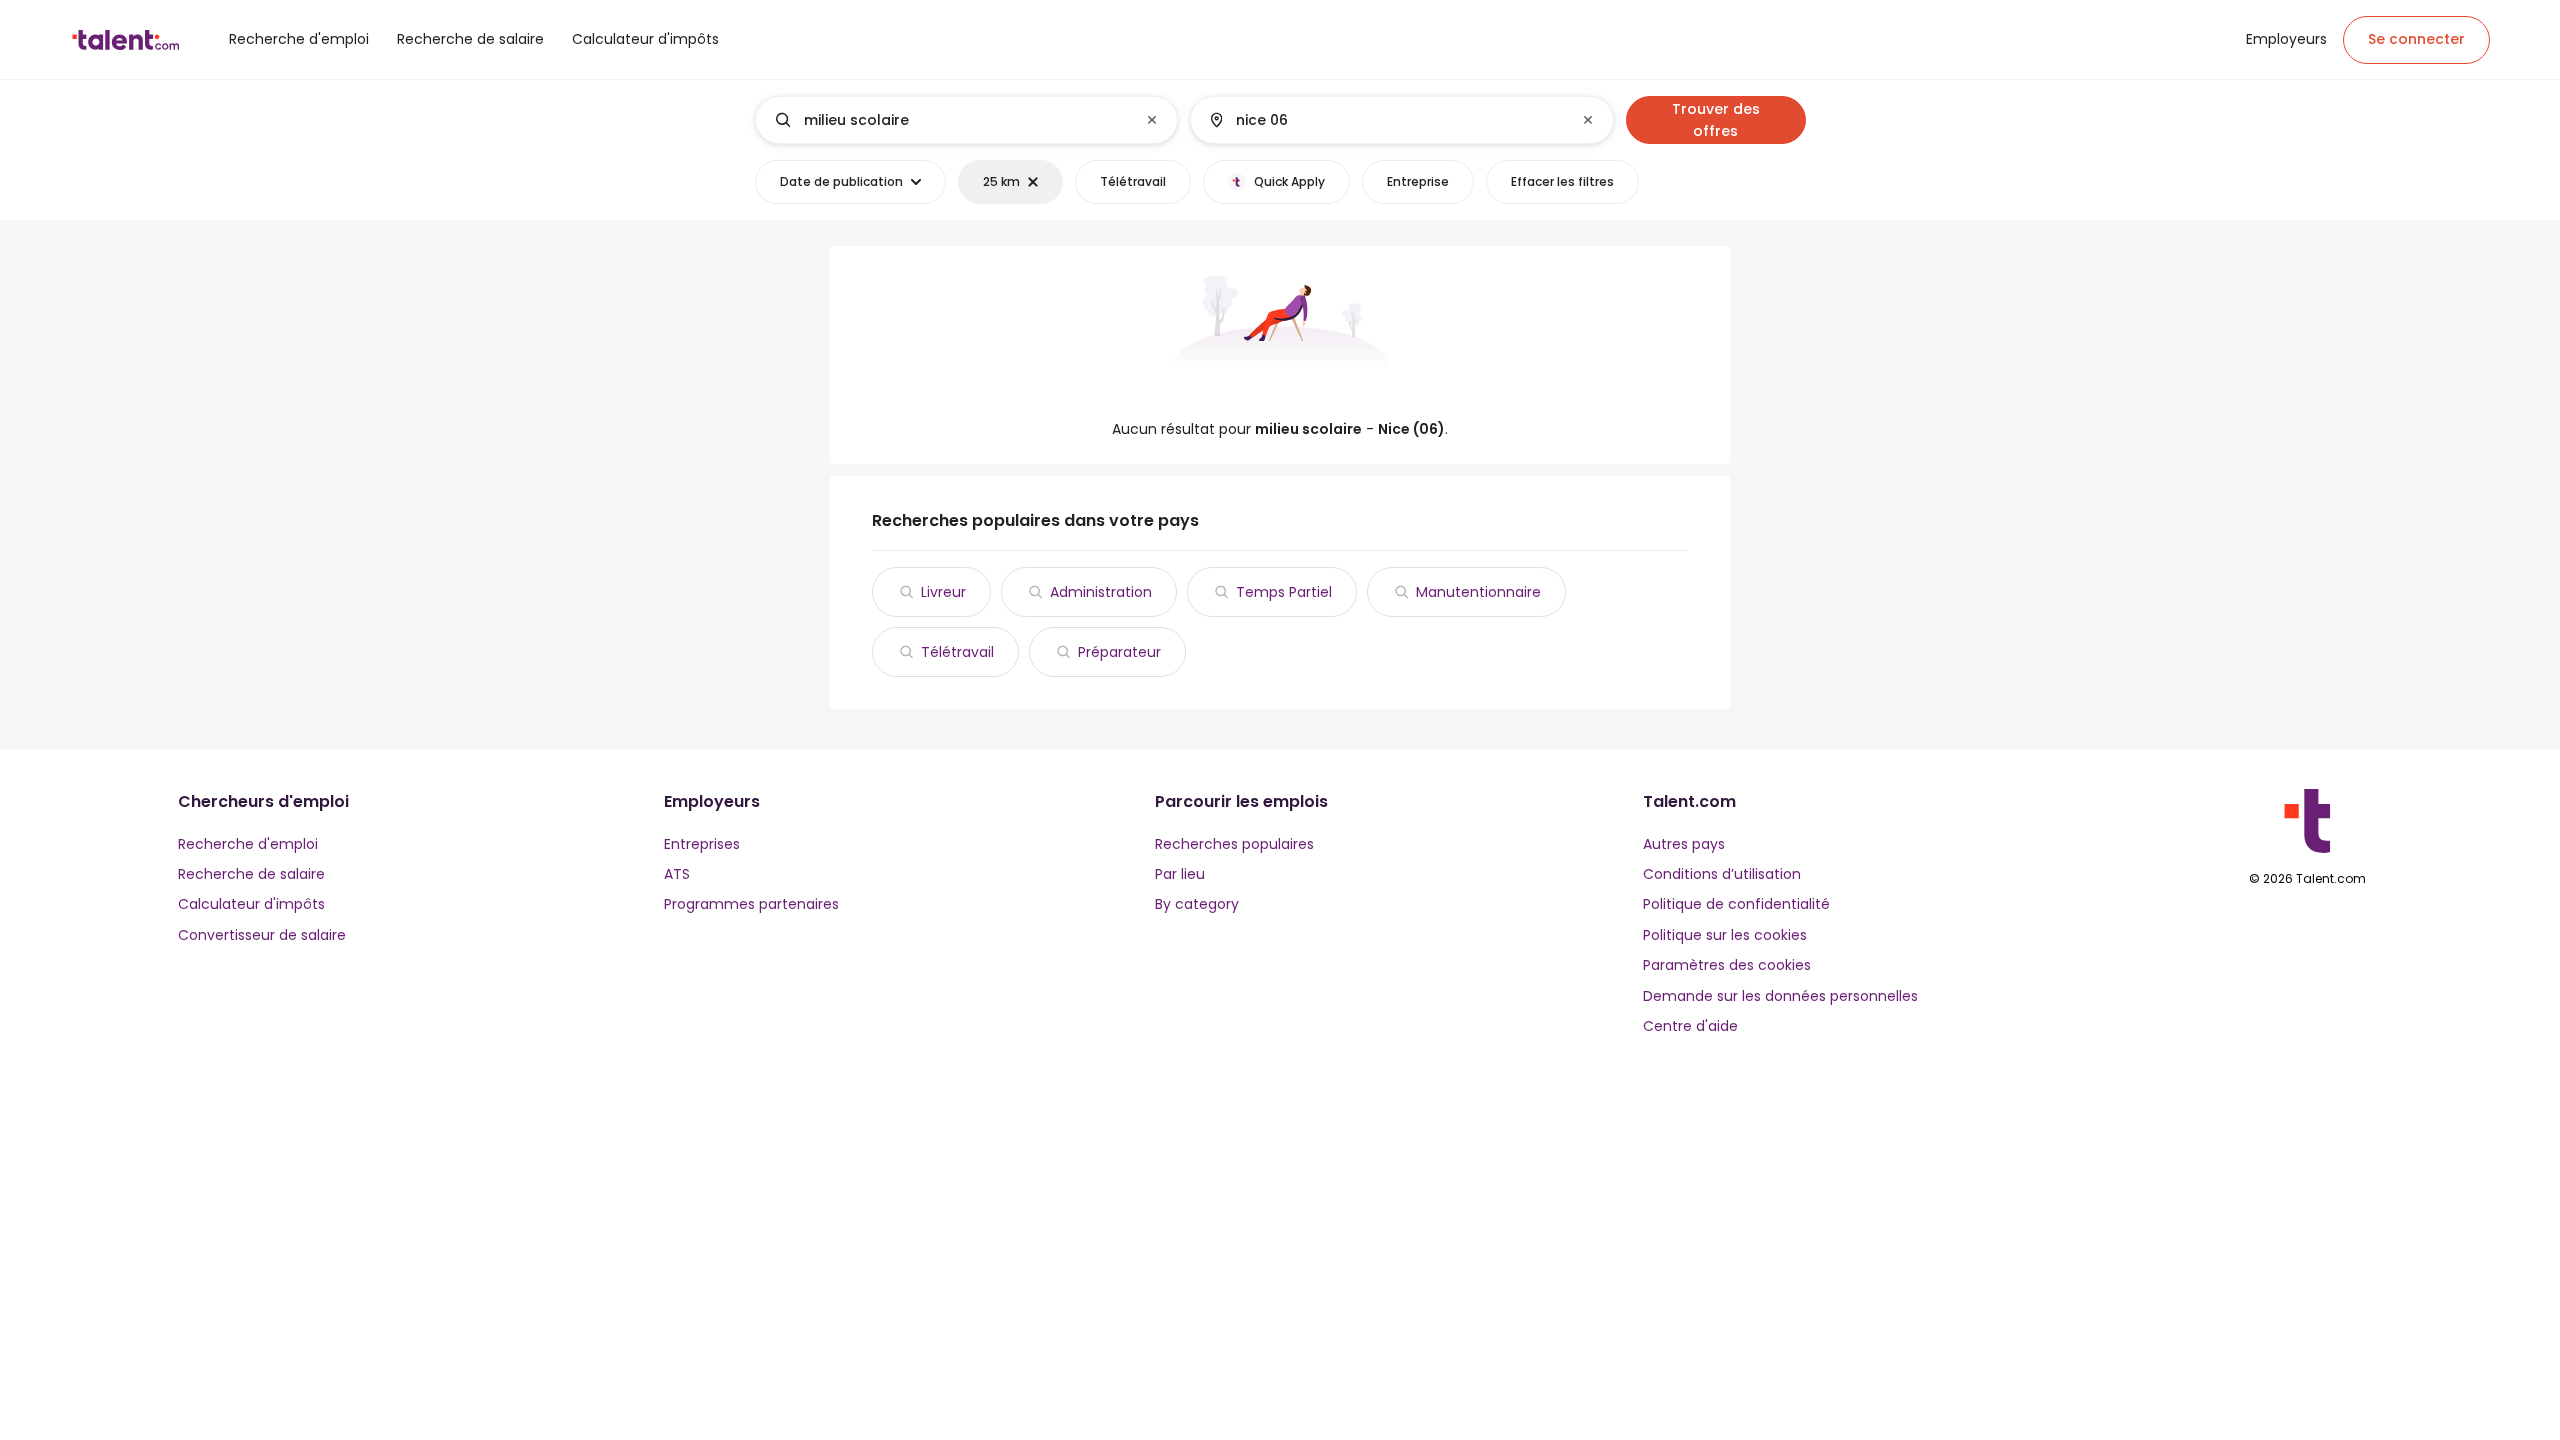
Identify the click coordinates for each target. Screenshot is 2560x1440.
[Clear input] (1152, 120)
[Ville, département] (1385, 120)
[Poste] (950, 120)
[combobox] (965, 120)
